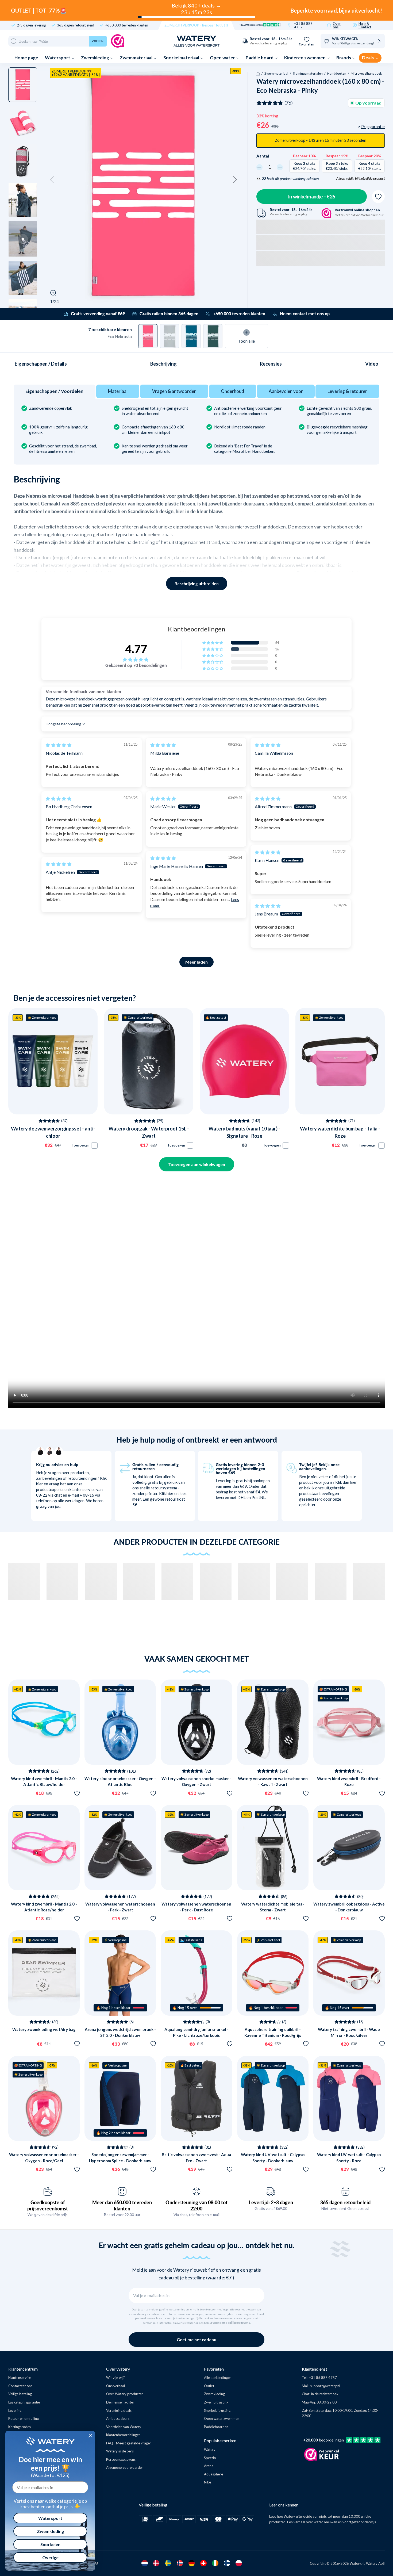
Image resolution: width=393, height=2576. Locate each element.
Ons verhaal (115, 2386)
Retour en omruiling (24, 2418)
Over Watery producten (125, 2394)
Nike (207, 2482)
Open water (223, 58)
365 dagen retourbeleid (76, 25)
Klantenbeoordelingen (123, 2435)
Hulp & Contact (365, 25)
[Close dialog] (90, 2436)
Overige (50, 2557)
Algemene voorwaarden (125, 2467)
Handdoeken (337, 73)
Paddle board (260, 58)
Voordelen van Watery (124, 2427)
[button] (52, 180)
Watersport (58, 58)
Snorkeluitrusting (217, 2410)
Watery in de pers (120, 2451)
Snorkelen (50, 2544)
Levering (15, 2410)
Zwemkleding (95, 58)
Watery (210, 2449)
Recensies (271, 364)
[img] (59, 745)
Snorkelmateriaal (182, 58)
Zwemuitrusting (216, 2402)
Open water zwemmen (222, 2418)
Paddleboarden (216, 2427)
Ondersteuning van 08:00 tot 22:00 (196, 2205)
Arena (209, 2466)
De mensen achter (120, 2402)
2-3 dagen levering (31, 25)
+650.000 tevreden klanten (127, 25)
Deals (368, 58)
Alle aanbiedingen (218, 2378)
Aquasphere (213, 2474)
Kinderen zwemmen (305, 58)
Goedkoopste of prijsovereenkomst (48, 2205)
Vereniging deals (119, 2410)
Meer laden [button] (196, 962)
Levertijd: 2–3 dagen (271, 2202)
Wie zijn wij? (115, 2378)
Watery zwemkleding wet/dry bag (44, 2029)
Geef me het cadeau (196, 2339)
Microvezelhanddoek (366, 73)
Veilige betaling (20, 2394)
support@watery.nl (325, 2386)
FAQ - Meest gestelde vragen (129, 2443)
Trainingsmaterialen (308, 73)
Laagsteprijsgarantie (24, 2402)
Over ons (337, 25)
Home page (26, 58)
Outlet (209, 2386)
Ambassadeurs (118, 2418)
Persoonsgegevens (121, 2459)
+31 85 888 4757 (303, 25)
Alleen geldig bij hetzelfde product (361, 178)
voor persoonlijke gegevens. (232, 2323)
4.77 (136, 649)
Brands (344, 58)
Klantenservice (20, 2378)
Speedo (210, 2458)
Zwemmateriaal (136, 58)
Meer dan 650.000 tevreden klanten (122, 2205)
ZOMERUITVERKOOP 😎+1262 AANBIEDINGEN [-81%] (76, 73)
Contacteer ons (20, 2386)
